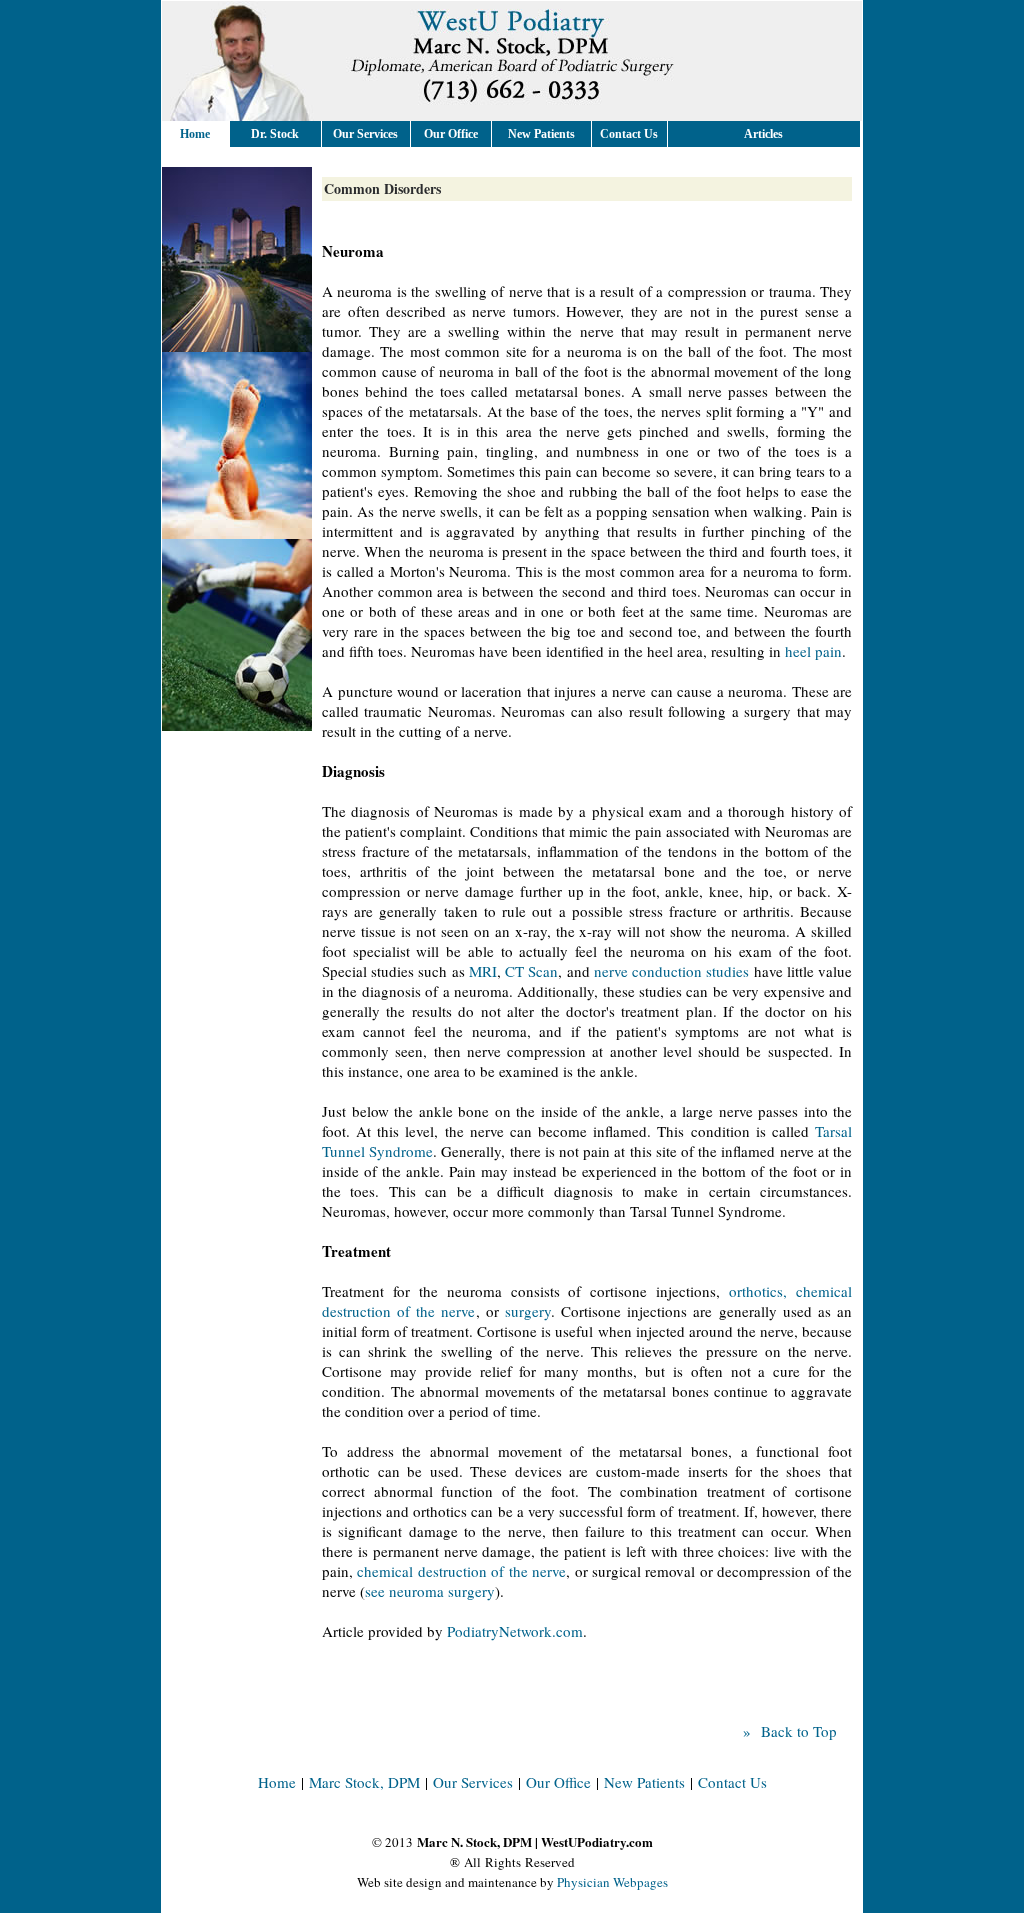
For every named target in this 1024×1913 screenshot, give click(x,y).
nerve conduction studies (671, 971)
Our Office (558, 1782)
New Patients (644, 1782)
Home (195, 134)
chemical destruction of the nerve (461, 1571)
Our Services (473, 1782)
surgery (528, 1311)
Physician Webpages (612, 1882)
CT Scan (531, 971)
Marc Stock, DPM (364, 1782)
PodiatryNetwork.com (515, 1631)
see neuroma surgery (430, 1591)
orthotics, (758, 1291)
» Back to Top (790, 1731)
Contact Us (732, 1782)
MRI (483, 971)
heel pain (813, 651)
